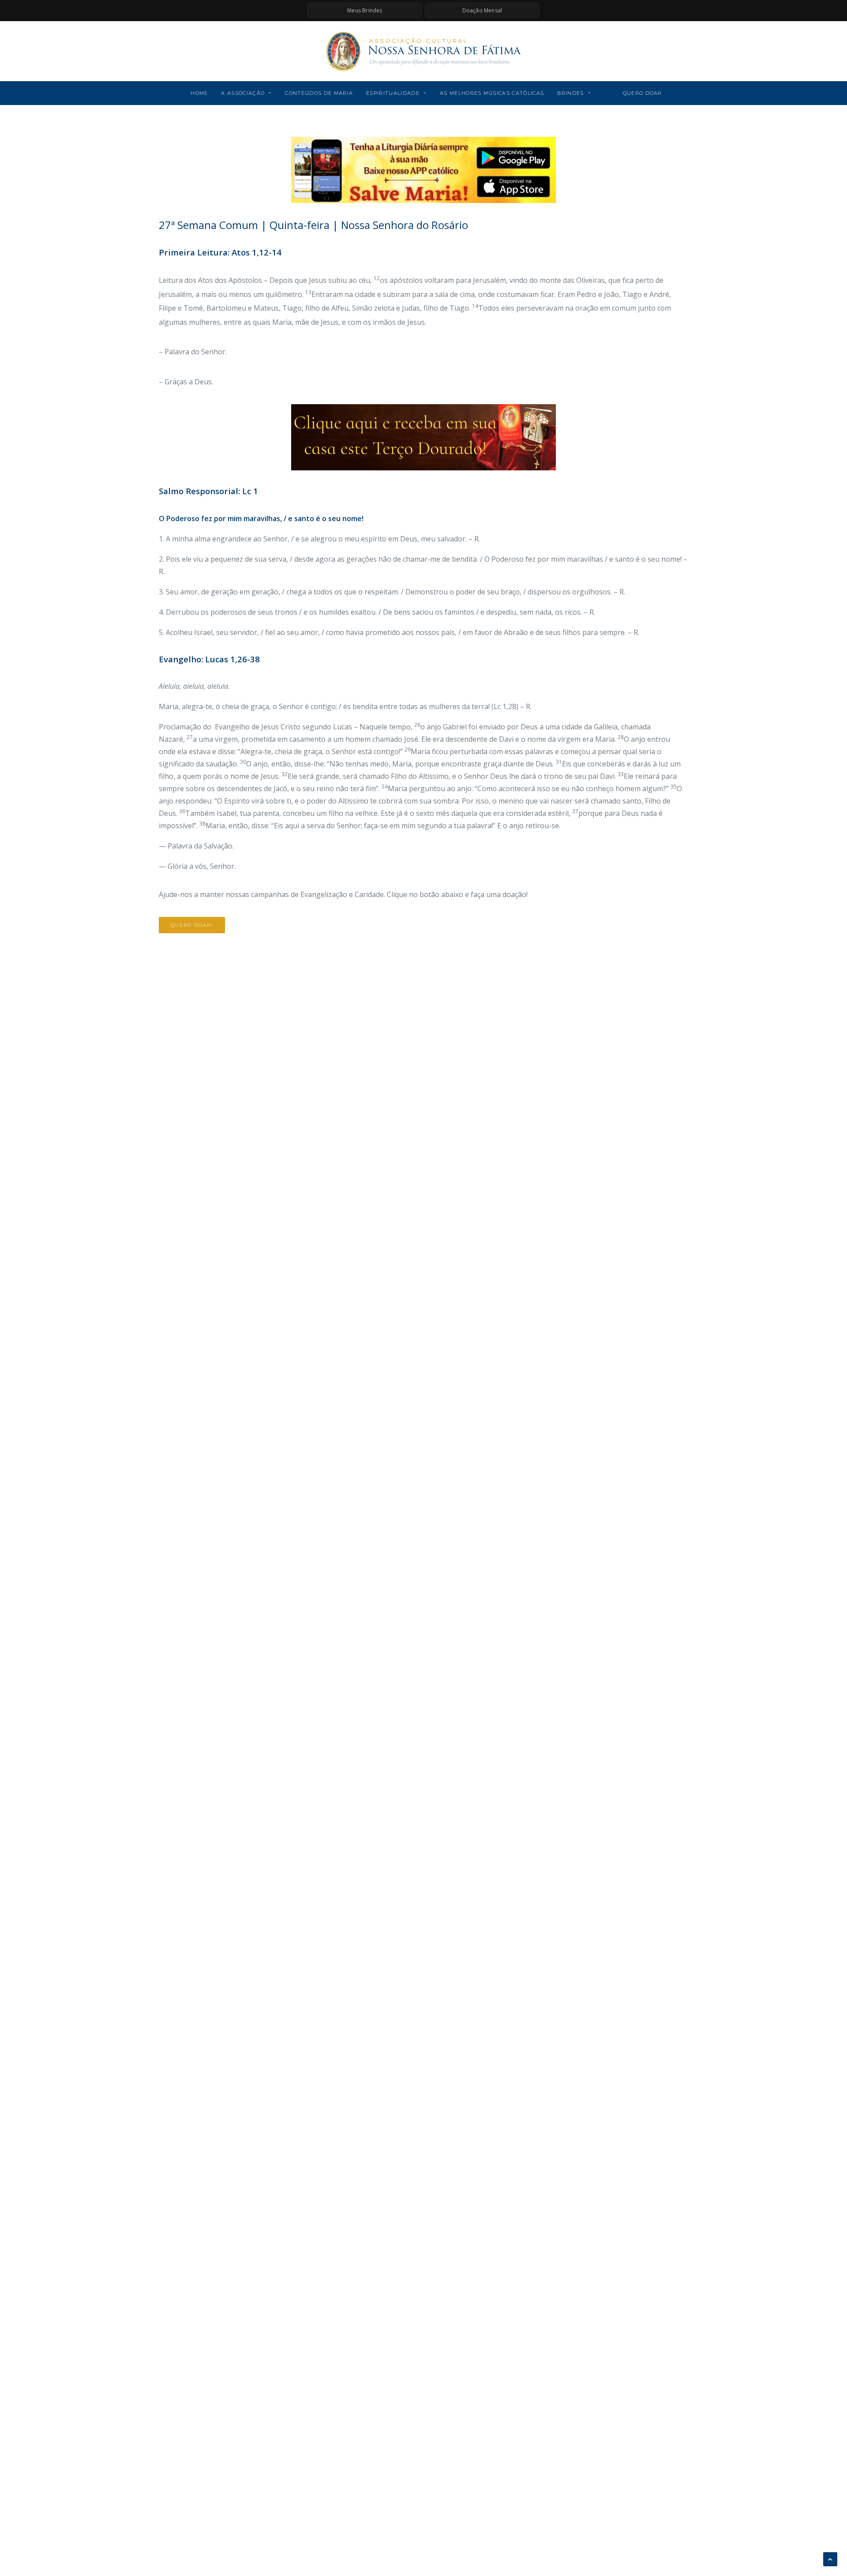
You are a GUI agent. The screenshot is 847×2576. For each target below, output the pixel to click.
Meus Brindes (365, 10)
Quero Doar (643, 93)
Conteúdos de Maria (319, 93)
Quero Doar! (192, 925)
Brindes (570, 93)
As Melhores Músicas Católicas (492, 93)
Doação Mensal (482, 10)
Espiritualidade (393, 93)
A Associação (243, 93)
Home (199, 93)
